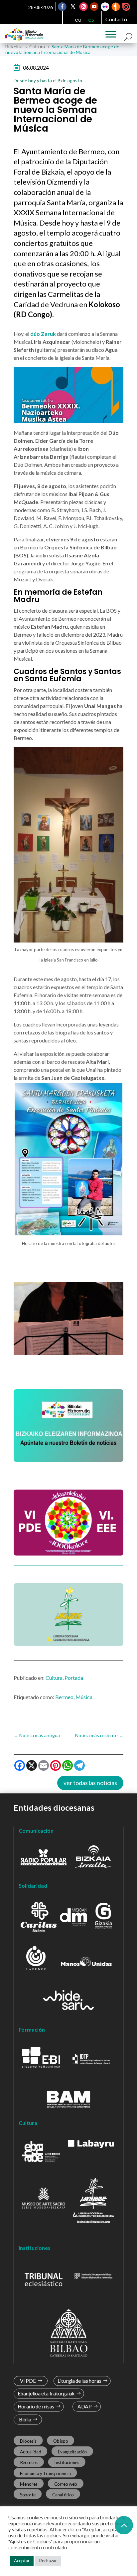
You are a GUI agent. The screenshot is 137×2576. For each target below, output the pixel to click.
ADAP (84, 2407)
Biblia (25, 2420)
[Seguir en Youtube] (94, 7)
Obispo (61, 2441)
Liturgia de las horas (79, 2381)
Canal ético (63, 2494)
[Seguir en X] (73, 7)
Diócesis (28, 2441)
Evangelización (72, 2452)
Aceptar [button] (22, 2561)
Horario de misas (36, 2407)
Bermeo (64, 1697)
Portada (74, 1678)
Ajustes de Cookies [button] (30, 2542)
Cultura (54, 1678)
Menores (29, 2484)
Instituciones (67, 2462)
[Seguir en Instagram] (83, 7)
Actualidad (31, 2452)
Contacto (116, 19)
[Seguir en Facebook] (62, 7)
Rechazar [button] (48, 2561)
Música (84, 1697)
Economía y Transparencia (45, 2473)
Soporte (28, 2494)
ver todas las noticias (90, 1783)
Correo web (66, 2484)
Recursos (29, 2462)
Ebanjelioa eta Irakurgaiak (46, 2394)
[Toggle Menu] (111, 34)
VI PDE (28, 2381)
